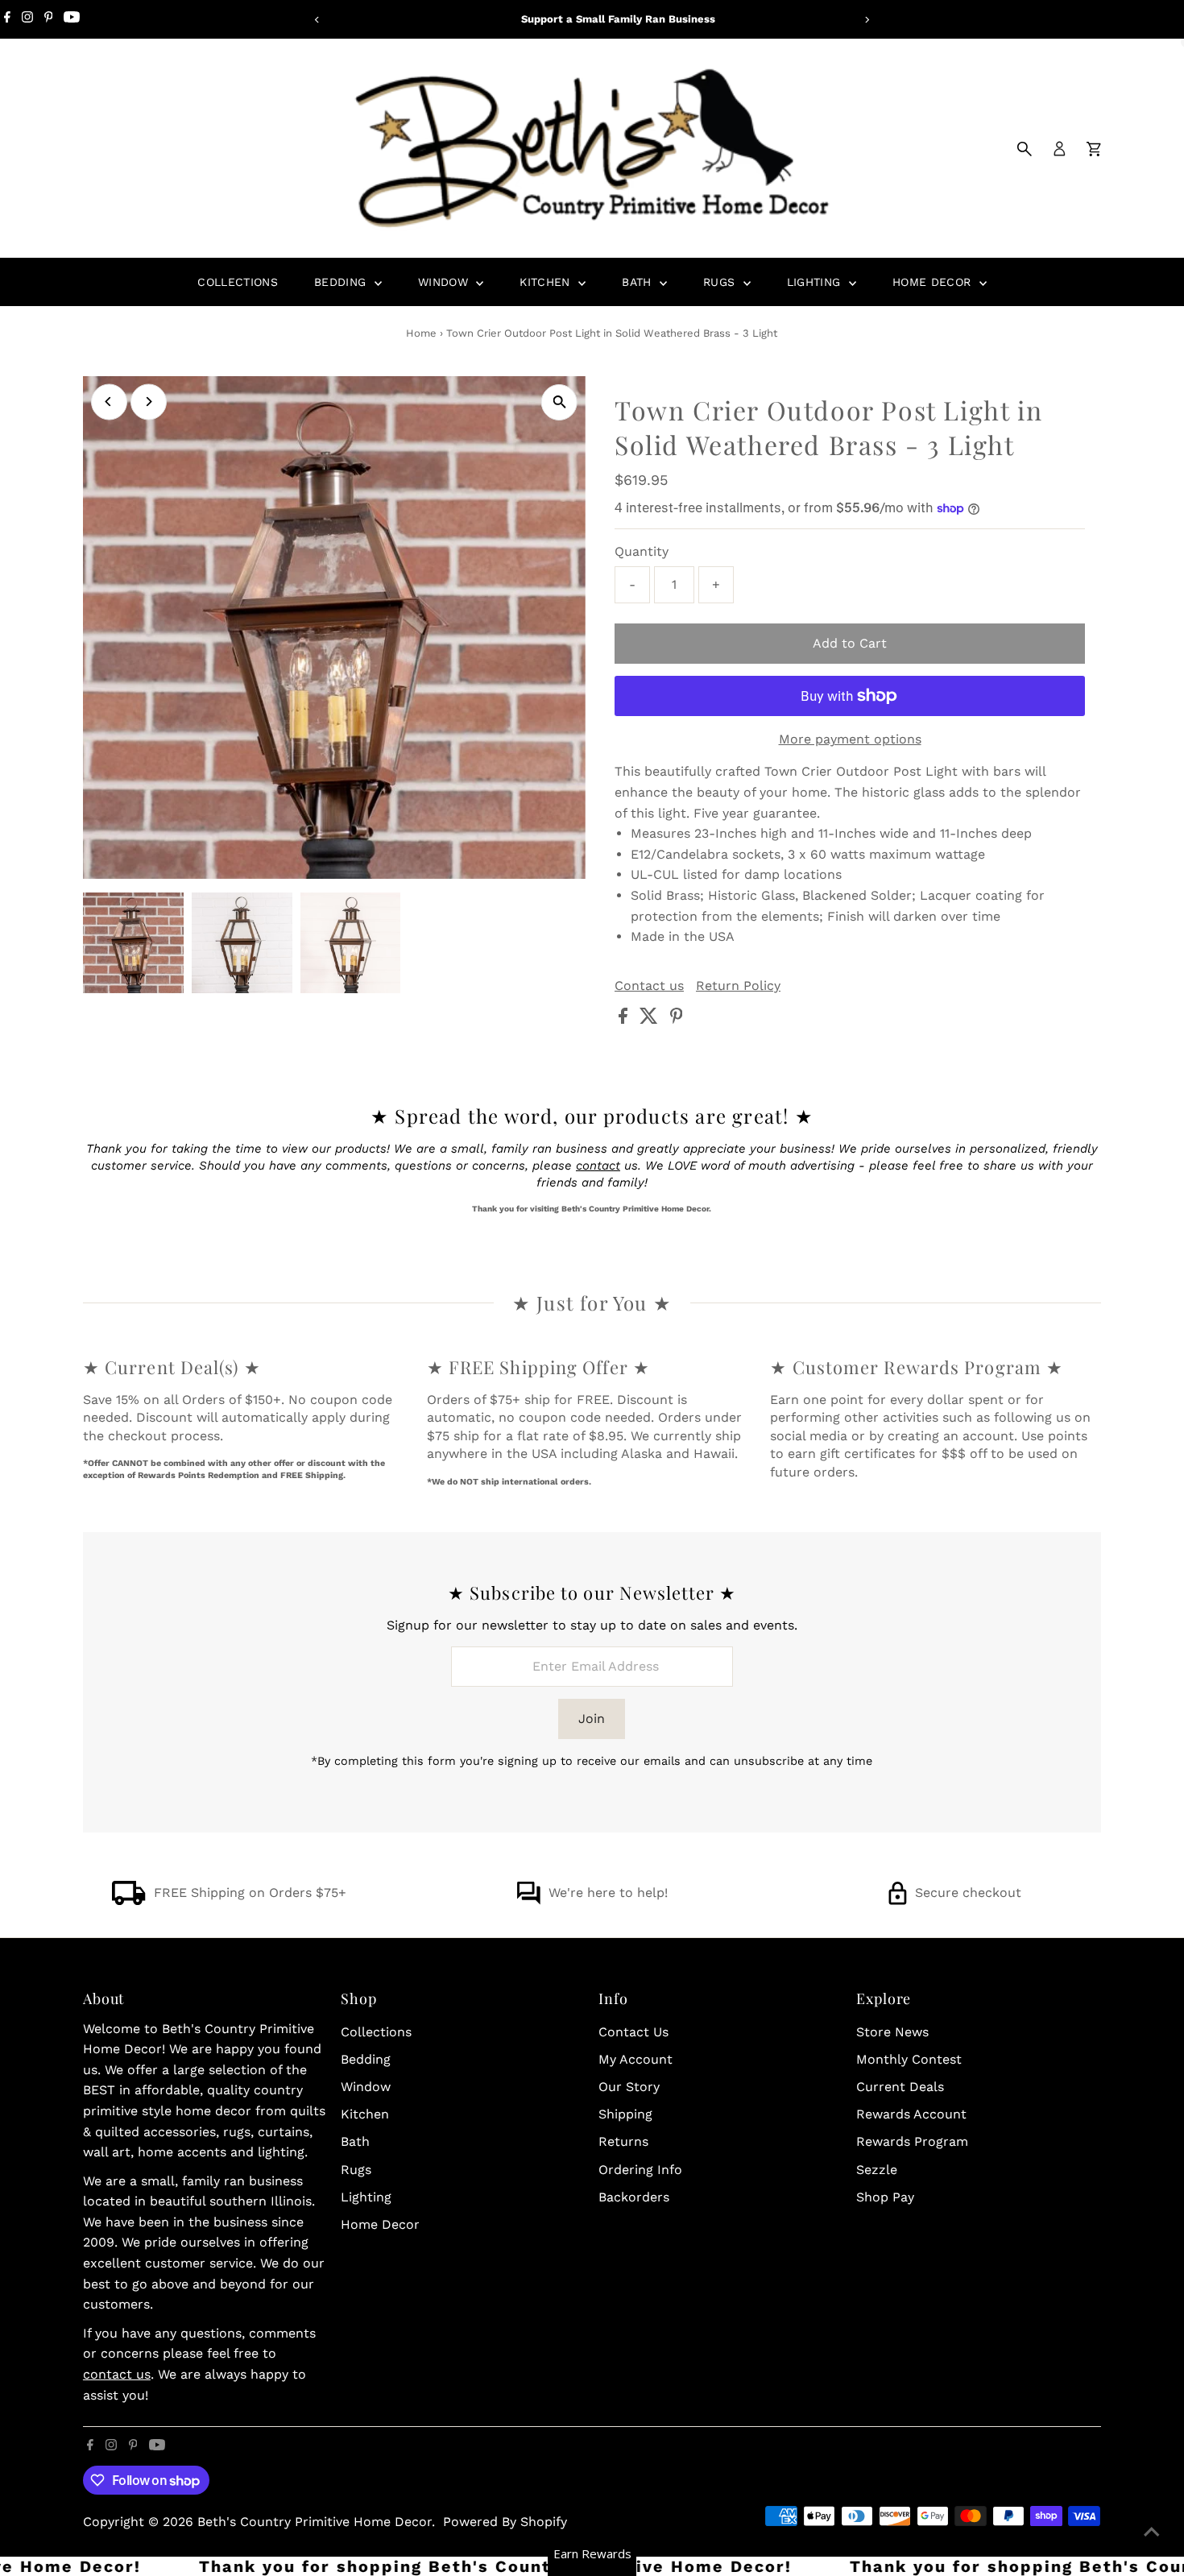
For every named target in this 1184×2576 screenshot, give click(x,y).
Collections (238, 282)
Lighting (816, 282)
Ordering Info (640, 2170)
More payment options (850, 739)
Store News (892, 2032)
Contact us (649, 986)
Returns (623, 2141)
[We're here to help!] (528, 1901)
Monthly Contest (909, 2059)
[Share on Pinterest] (677, 1019)
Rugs (721, 282)
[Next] (867, 20)
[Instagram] (27, 19)
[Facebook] (7, 19)
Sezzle (877, 2170)
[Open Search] (1025, 149)
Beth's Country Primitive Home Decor (315, 2522)
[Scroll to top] (1152, 2532)
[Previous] (318, 20)
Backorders (634, 2197)
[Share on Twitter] (651, 1019)
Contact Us (633, 2032)
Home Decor (934, 282)
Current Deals (900, 2087)
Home (421, 333)
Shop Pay (885, 2197)
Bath (639, 282)
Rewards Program (912, 2141)
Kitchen (547, 282)
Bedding (342, 282)
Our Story (629, 2087)
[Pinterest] (49, 19)
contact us (117, 2374)
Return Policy (738, 986)
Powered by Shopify (505, 2522)
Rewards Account (911, 2114)
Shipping (625, 2114)
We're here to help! (608, 1893)
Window (445, 282)
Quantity (642, 551)
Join (592, 1719)
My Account (635, 2059)
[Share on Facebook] (625, 1019)
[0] (1094, 149)
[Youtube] (72, 19)
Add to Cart (850, 643)
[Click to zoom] (559, 402)
